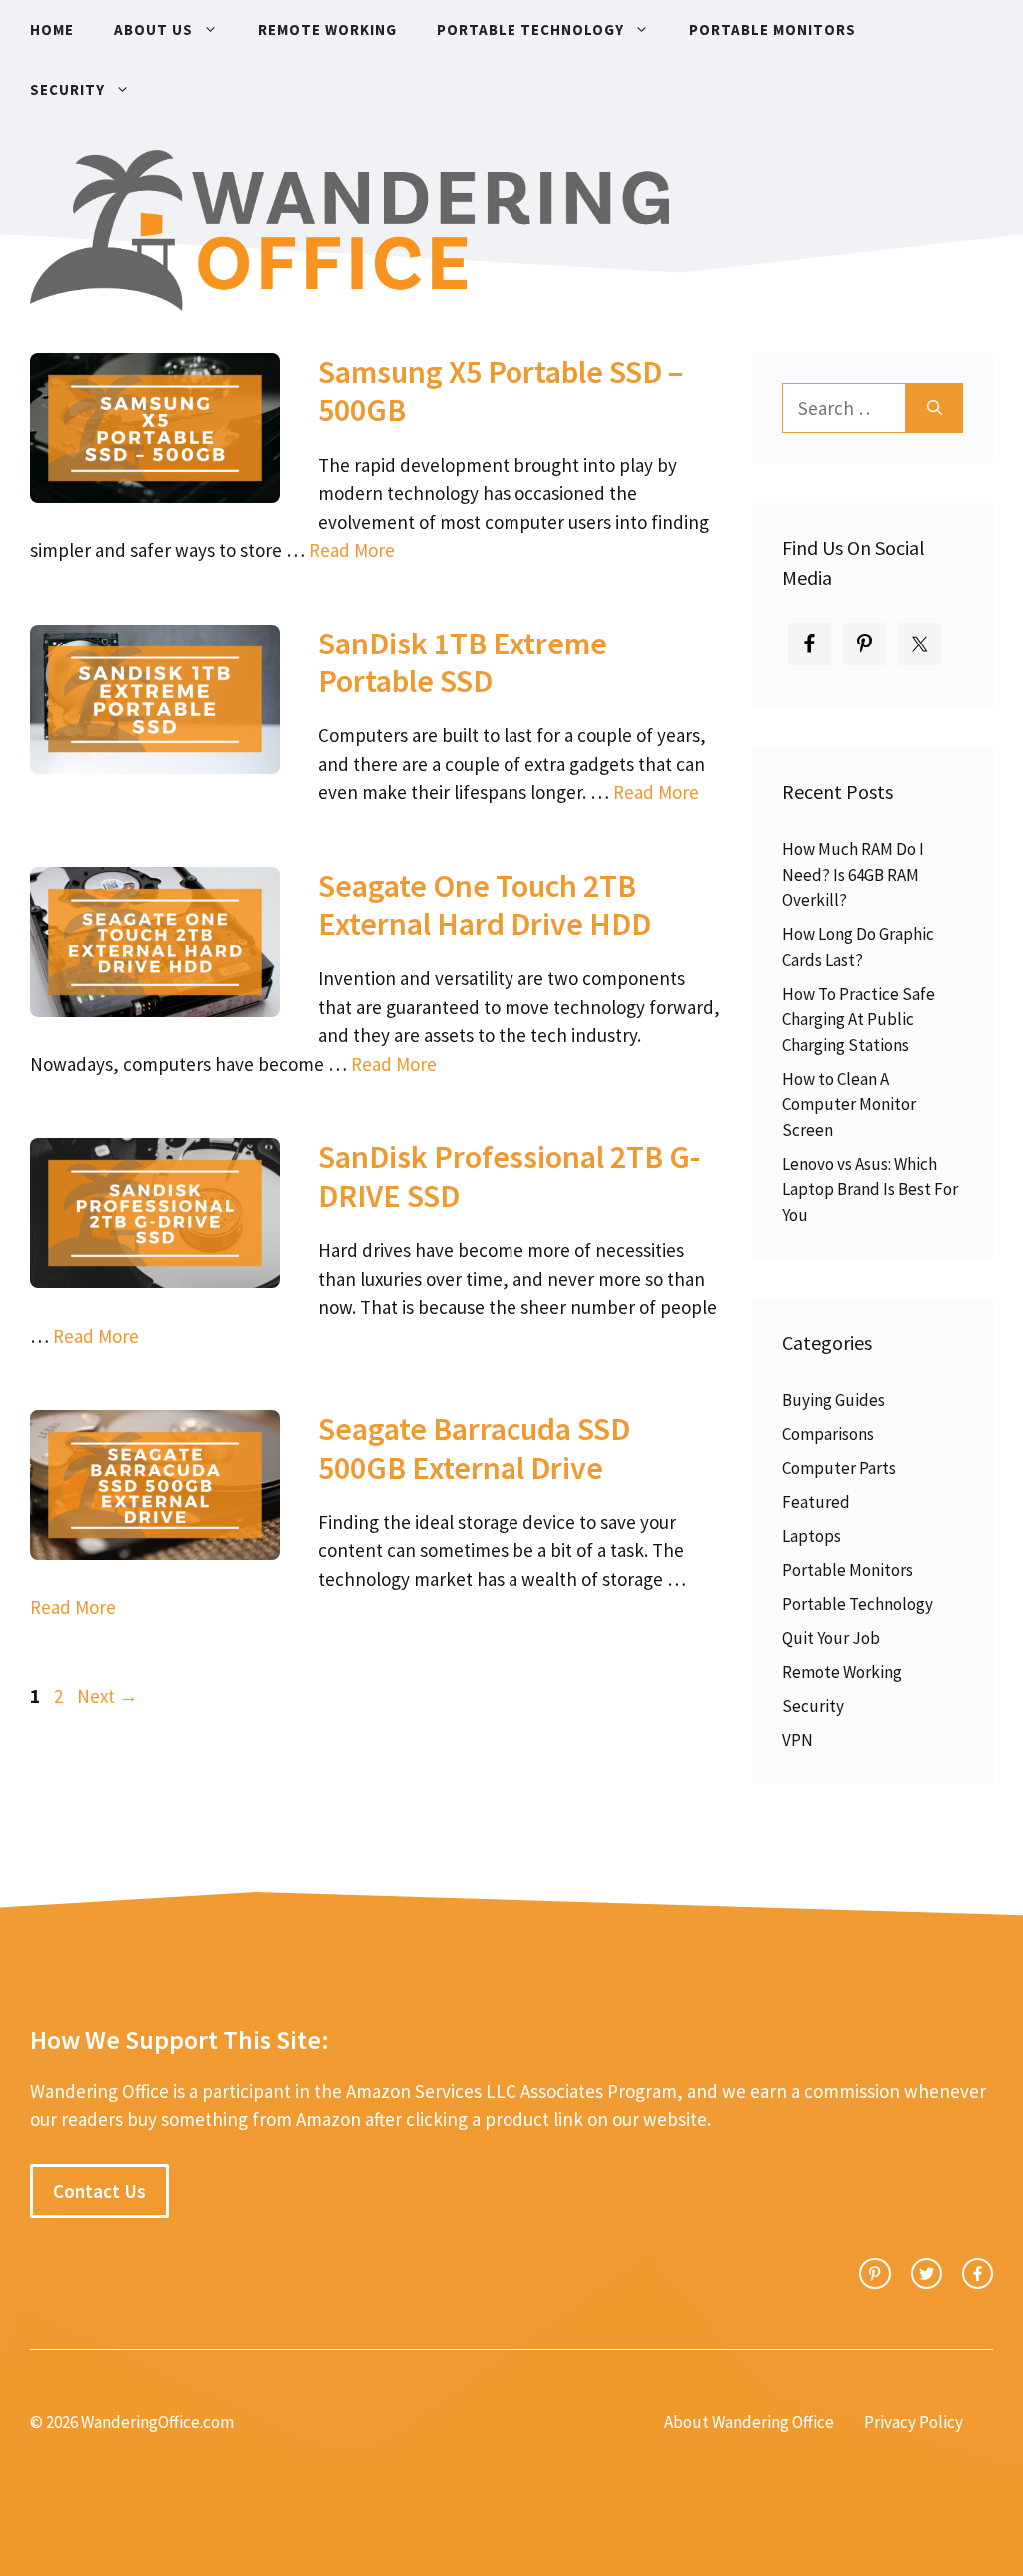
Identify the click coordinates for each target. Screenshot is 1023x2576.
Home (52, 29)
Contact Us (99, 2191)
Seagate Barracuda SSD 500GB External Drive (474, 1448)
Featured (816, 1502)
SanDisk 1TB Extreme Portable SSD (463, 662)
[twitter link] (927, 2274)
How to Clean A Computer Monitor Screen (849, 1105)
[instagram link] (875, 2274)
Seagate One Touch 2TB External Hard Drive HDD (485, 905)
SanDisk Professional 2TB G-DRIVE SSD (509, 1176)
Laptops (812, 1536)
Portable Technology (530, 29)
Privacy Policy (914, 2422)
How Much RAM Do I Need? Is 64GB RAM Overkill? (853, 875)
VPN (798, 1740)
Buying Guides (834, 1400)
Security (67, 89)
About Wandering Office (749, 2422)
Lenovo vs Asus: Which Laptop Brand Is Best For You (870, 1190)
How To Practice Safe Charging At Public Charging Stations (859, 1020)
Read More (352, 550)
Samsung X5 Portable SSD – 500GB (501, 391)
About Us (153, 29)
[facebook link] (978, 2274)
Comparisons (828, 1434)
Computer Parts (839, 1468)
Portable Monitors (773, 29)
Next (107, 1696)
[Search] (935, 408)
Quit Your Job (831, 1638)
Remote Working (327, 29)
